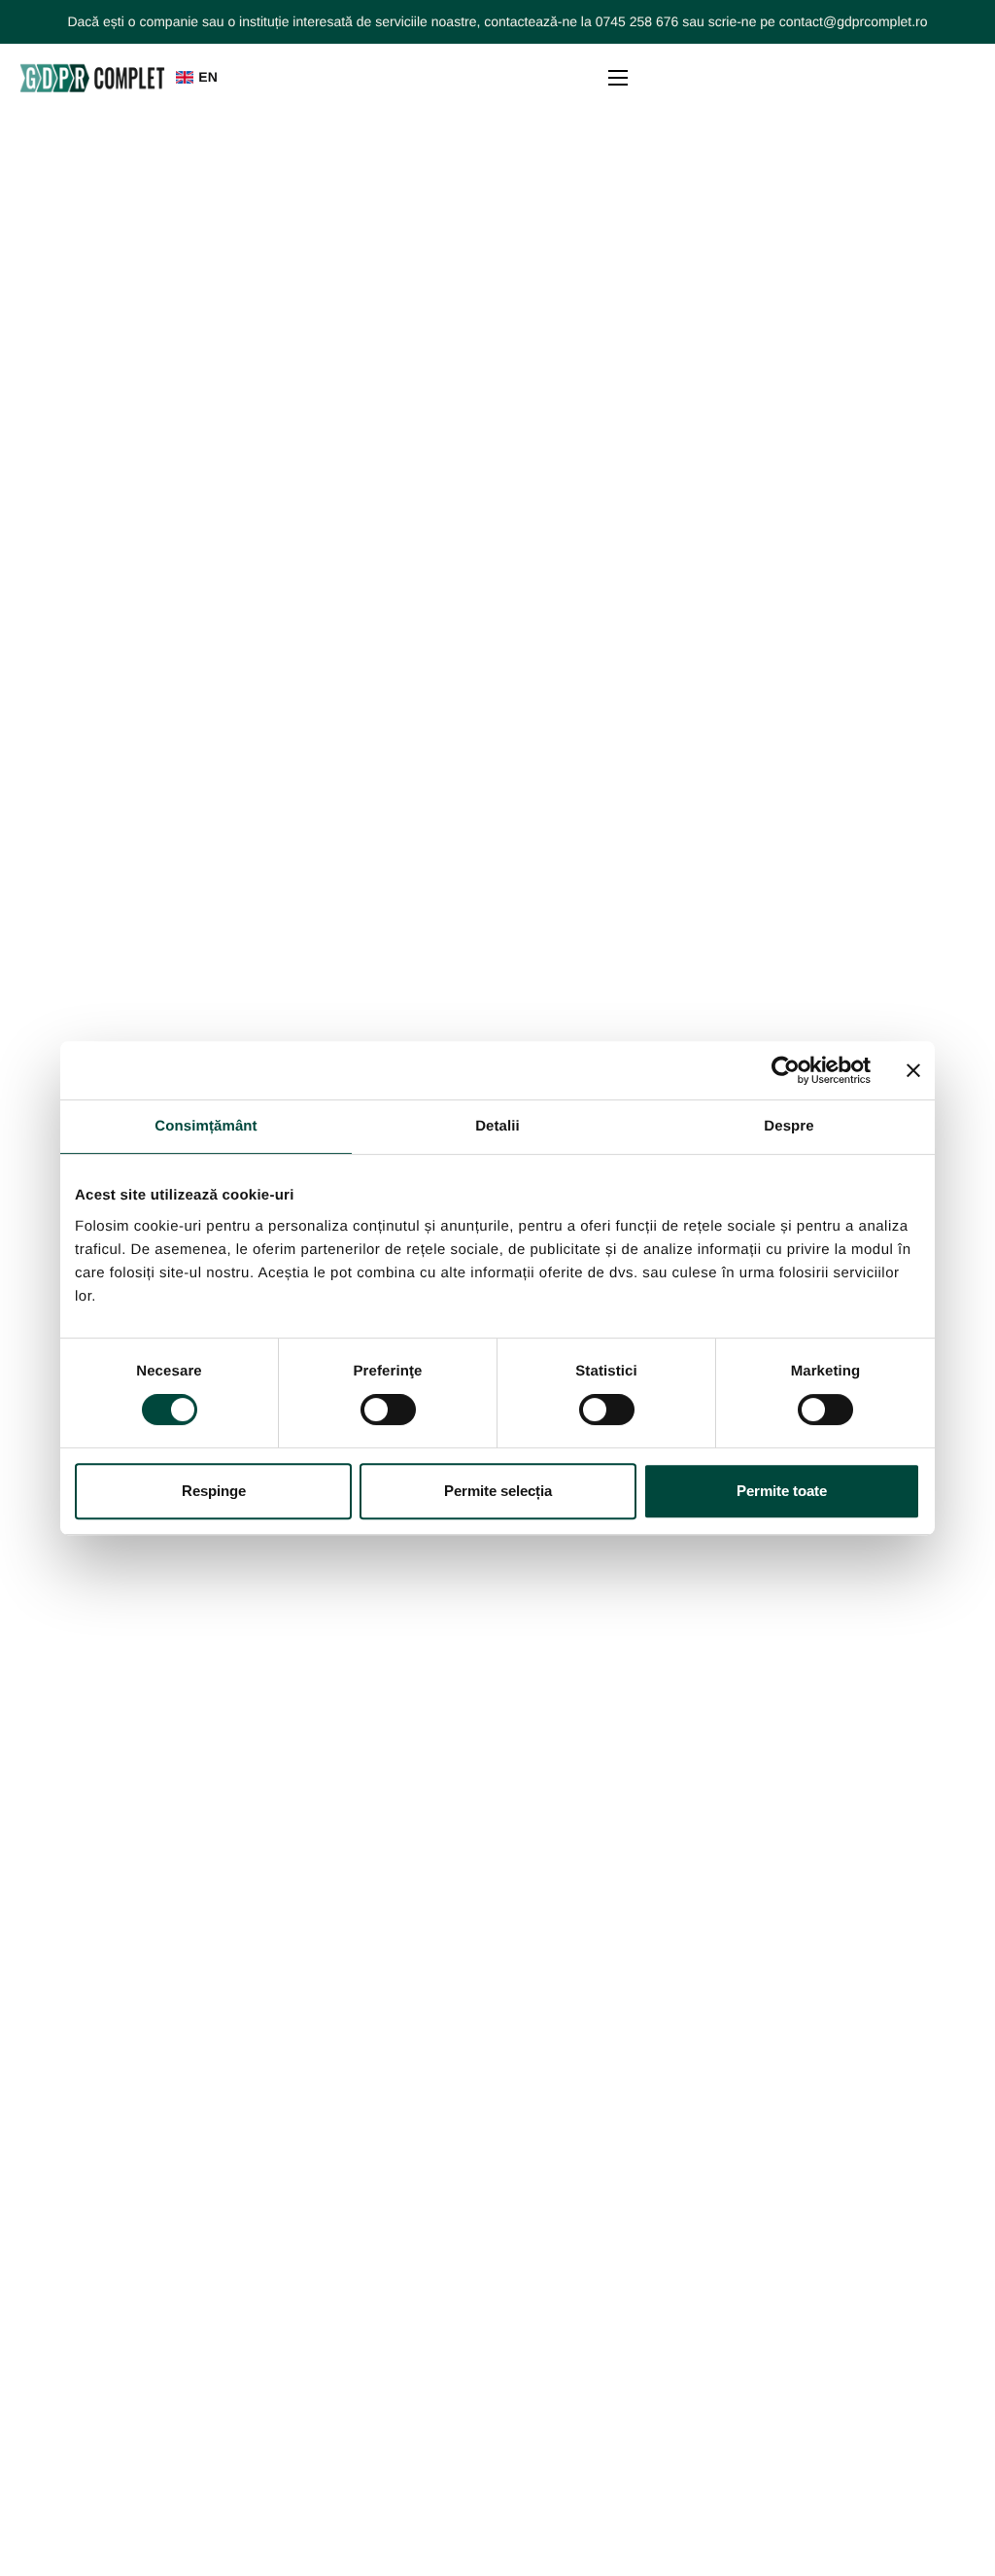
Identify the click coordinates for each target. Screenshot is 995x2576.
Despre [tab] (789, 1126)
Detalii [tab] (497, 1126)
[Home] (92, 77)
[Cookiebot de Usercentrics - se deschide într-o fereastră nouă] (786, 1070)
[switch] (388, 1410)
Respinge (214, 1491)
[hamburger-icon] (618, 78)
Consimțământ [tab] (206, 1126)
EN (207, 77)
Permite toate (782, 1491)
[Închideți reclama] (913, 1070)
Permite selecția (498, 1491)
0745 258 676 (637, 21)
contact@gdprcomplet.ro (854, 21)
